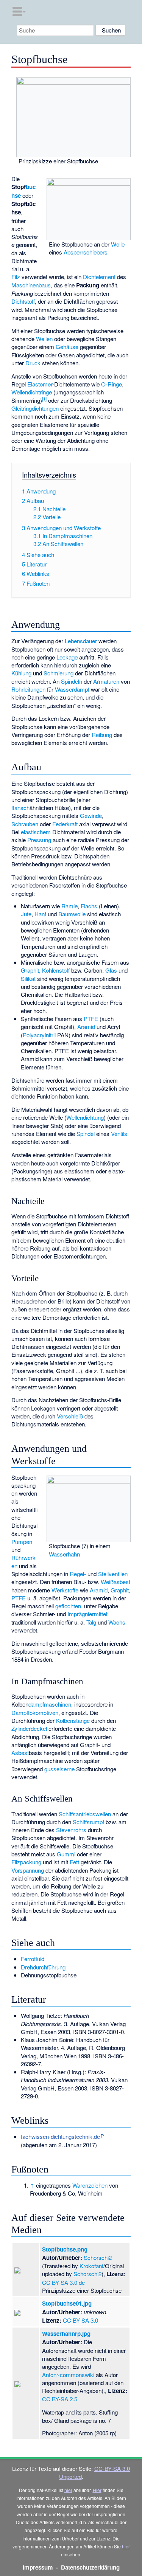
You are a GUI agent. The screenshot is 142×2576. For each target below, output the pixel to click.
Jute (26, 914)
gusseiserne (59, 1769)
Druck (33, 363)
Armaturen (106, 681)
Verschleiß (70, 1416)
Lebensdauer (81, 641)
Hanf (40, 914)
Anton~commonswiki (68, 2375)
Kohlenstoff (56, 970)
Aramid (86, 1027)
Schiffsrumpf (88, 1822)
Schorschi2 (98, 2257)
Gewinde (91, 815)
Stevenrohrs (71, 1830)
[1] (44, 399)
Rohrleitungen (28, 689)
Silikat (28, 978)
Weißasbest (115, 1582)
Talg (91, 1622)
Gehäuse (67, 347)
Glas (111, 970)
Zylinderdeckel (29, 1728)
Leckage (67, 657)
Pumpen (22, 1542)
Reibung (102, 735)
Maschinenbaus (31, 285)
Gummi (66, 1854)
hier (68, 2490)
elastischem (36, 832)
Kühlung (21, 673)
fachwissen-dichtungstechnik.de (60, 2136)
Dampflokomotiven (35, 1712)
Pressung (39, 840)
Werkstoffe (65, 1590)
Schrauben (25, 824)
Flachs (89, 906)
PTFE (91, 1019)
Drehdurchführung (43, 1967)
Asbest (20, 1753)
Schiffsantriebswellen (85, 1814)
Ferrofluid (33, 1959)
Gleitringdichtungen (35, 408)
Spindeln (72, 681)
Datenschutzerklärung (90, 2567)
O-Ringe (112, 384)
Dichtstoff (23, 301)
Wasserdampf (72, 689)
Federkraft (65, 824)
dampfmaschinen (50, 1704)
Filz (16, 277)
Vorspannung (28, 1870)
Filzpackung (26, 1862)
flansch (20, 808)
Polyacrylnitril (39, 1035)
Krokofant (91, 2266)
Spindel (86, 1134)
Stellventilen (113, 1574)
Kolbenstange (73, 1720)
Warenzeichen (90, 2185)
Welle (118, 244)
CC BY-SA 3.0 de (63, 2282)
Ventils (119, 1134)
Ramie (69, 906)
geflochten (68, 1606)
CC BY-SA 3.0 (80, 2320)
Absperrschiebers (86, 252)
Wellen (44, 339)
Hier (97, 2490)
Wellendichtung (85, 1117)
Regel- (78, 1574)
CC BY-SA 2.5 (60, 2399)
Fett (74, 1862)
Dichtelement (99, 277)
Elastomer (40, 384)
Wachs (117, 1622)
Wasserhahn (64, 1554)
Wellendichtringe (32, 392)
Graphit (30, 970)
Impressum (38, 2567)
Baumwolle (72, 914)
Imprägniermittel (87, 1614)
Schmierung (59, 673)
